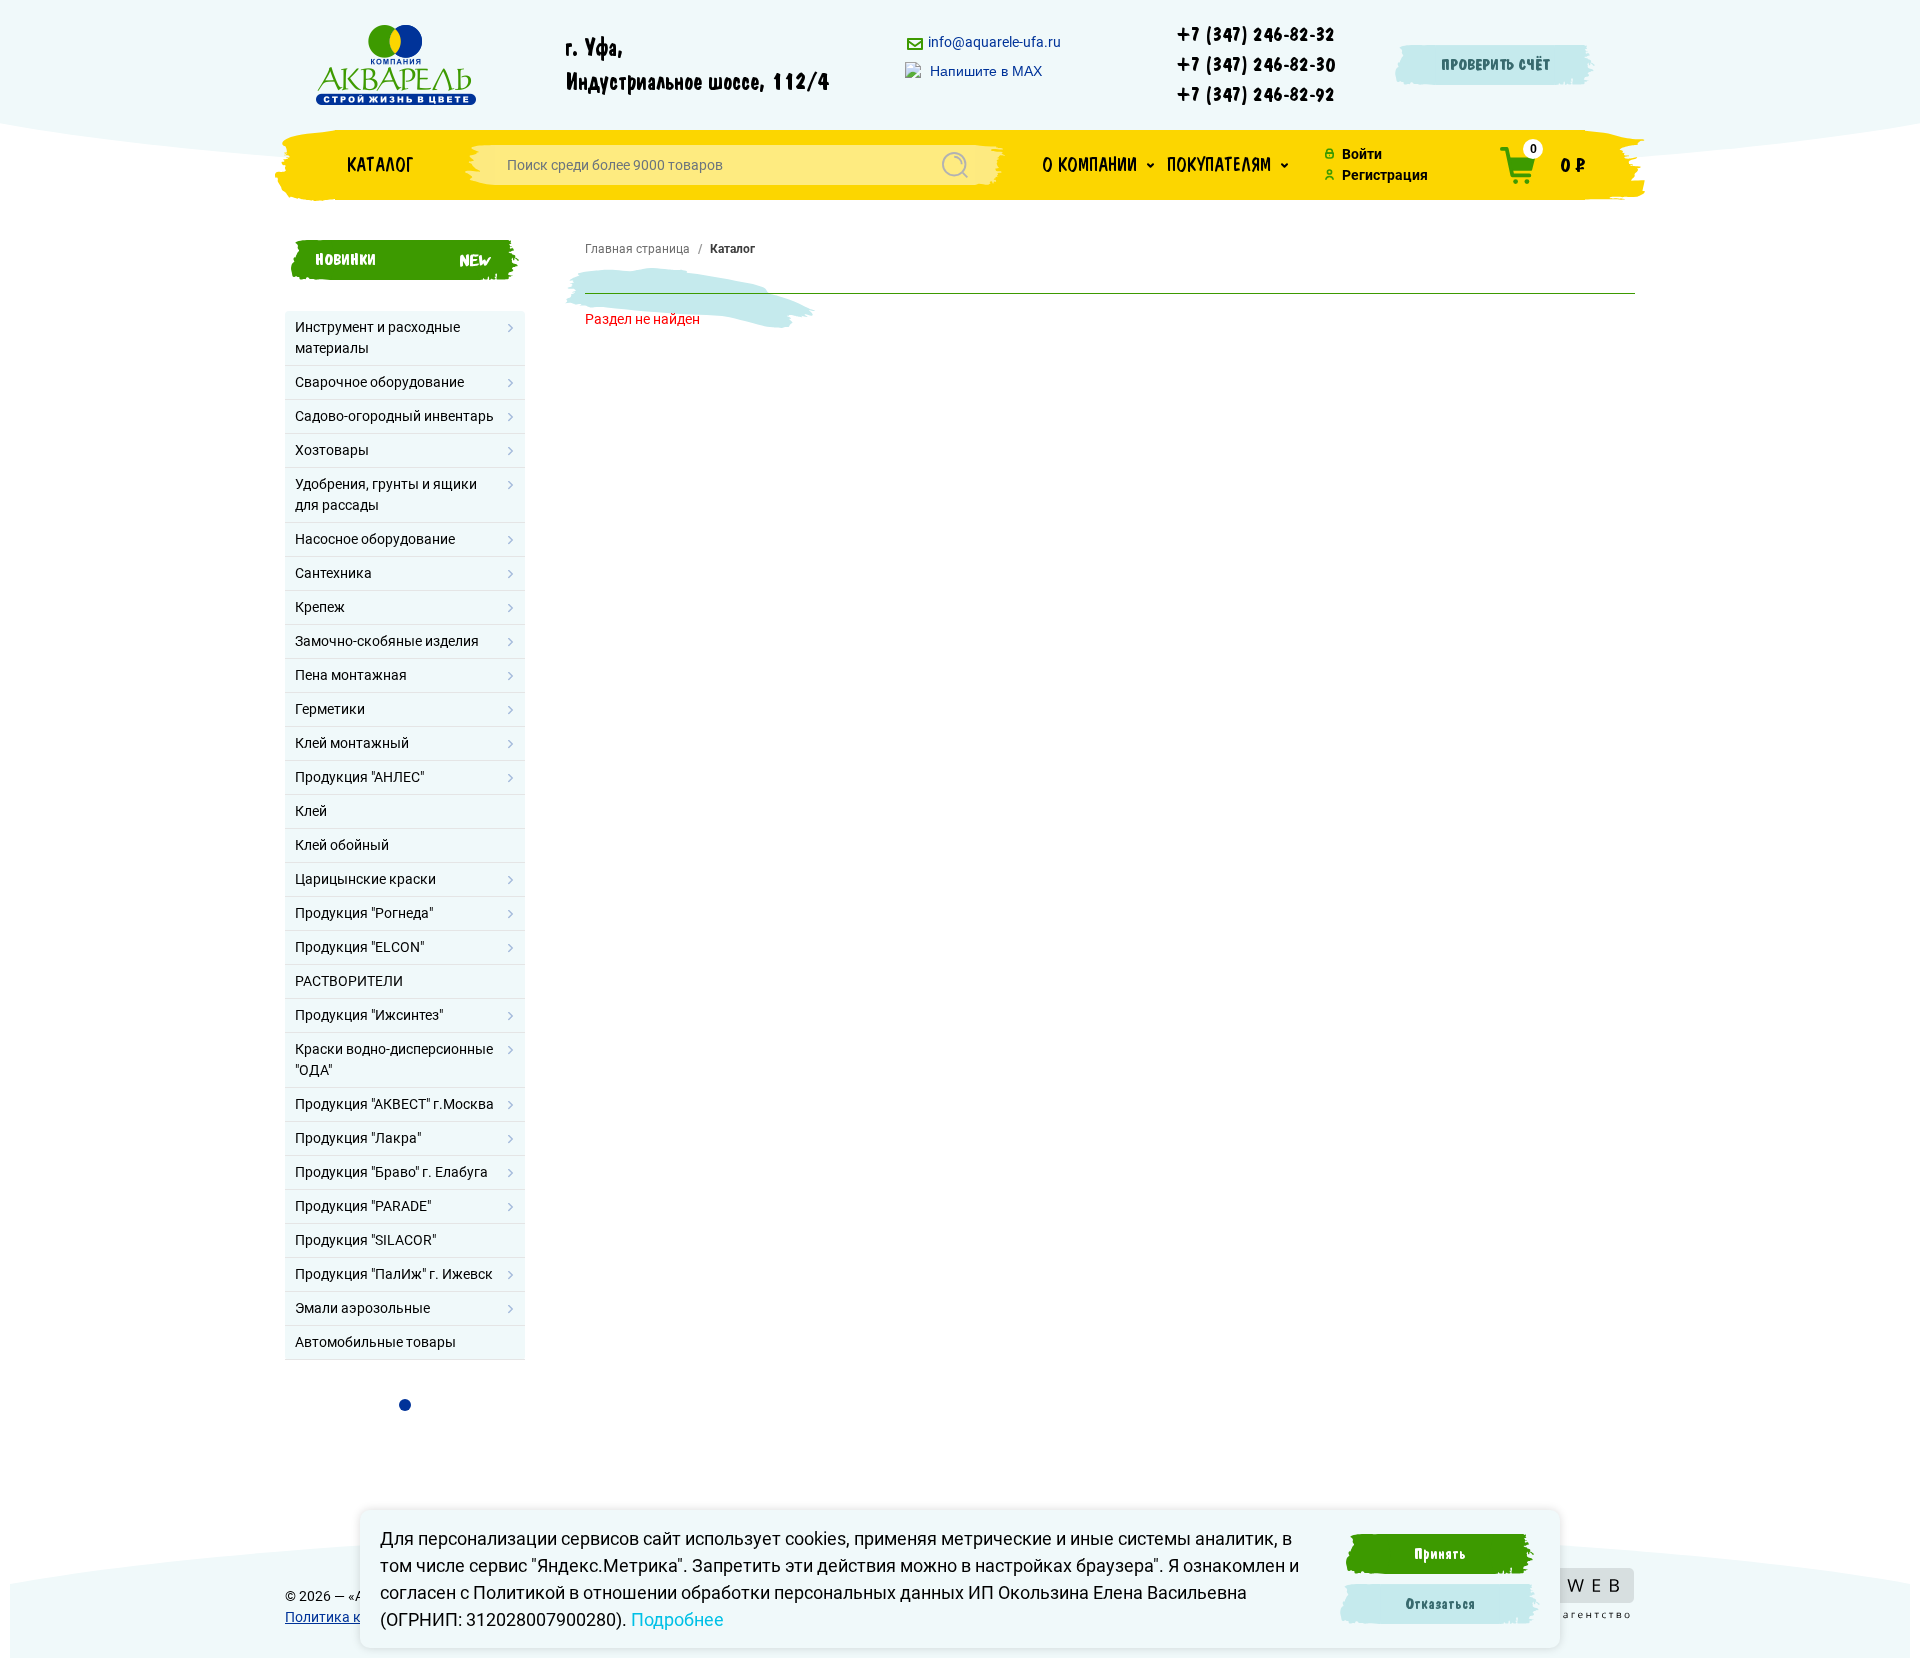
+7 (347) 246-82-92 (1256, 95)
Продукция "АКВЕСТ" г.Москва (394, 1104)
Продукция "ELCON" (359, 947)
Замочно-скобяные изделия (387, 641)
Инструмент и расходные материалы (377, 337)
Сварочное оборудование (379, 382)
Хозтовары (332, 450)
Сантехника (333, 573)
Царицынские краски (365, 879)
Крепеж (320, 607)
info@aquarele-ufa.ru (993, 42)
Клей (311, 811)
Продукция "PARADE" (363, 1206)
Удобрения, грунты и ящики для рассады (386, 494)
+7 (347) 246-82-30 (1256, 65)
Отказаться (1440, 1604)
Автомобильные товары (375, 1342)
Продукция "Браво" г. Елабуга (391, 1172)
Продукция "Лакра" (358, 1138)
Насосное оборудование (375, 539)
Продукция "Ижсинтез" (369, 1015)
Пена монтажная (351, 675)
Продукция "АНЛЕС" (359, 777)
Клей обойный (342, 845)
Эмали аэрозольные (362, 1308)
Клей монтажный (352, 743)
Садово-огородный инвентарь (394, 416)
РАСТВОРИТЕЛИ (349, 981)
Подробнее (677, 1619)
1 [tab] (405, 1405)
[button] (1098, 165)
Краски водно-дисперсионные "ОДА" (394, 1059)
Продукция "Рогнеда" (364, 913)
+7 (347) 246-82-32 (1256, 35)
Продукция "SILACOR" (365, 1240)
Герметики (330, 709)
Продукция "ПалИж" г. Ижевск (394, 1274)
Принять (1440, 1554)
